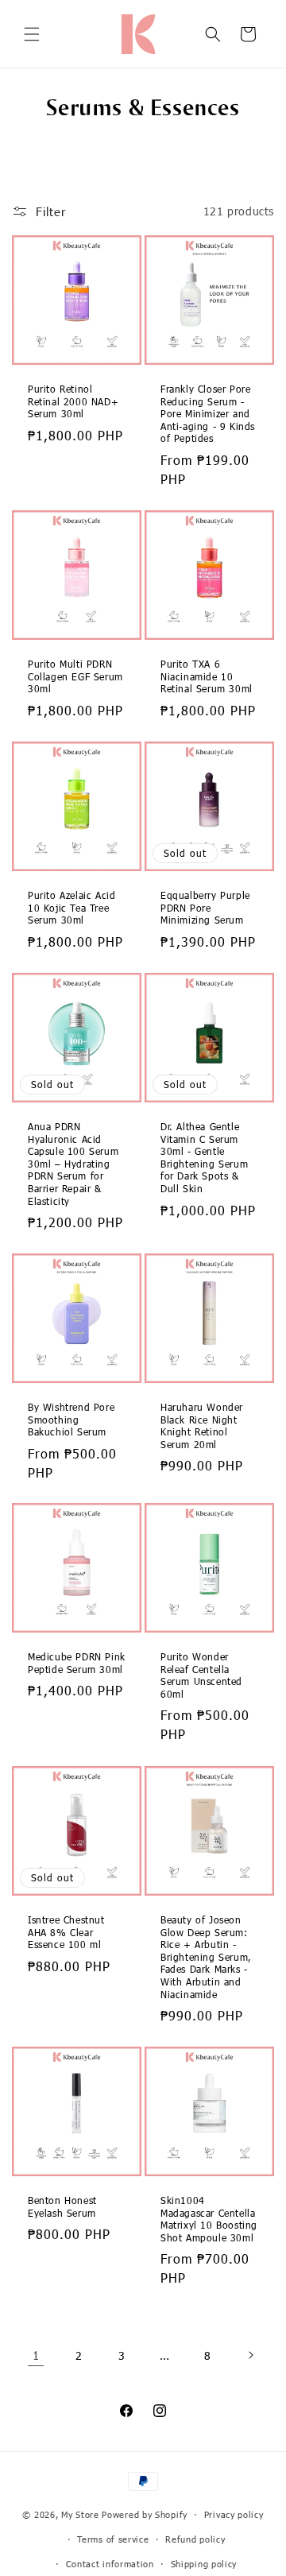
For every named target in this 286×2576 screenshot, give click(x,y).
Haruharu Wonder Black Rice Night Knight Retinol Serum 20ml (202, 1426)
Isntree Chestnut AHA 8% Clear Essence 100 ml (66, 1932)
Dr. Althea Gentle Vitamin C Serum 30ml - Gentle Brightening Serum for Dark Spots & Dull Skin (204, 1157)
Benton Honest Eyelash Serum (62, 2206)
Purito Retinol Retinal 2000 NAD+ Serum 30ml (73, 401)
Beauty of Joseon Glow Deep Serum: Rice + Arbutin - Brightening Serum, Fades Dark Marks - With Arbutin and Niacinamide (206, 1957)
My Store (80, 2514)
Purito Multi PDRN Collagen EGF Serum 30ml (75, 676)
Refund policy (195, 2539)
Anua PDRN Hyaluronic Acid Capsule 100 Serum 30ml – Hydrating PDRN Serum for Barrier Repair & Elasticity (73, 1164)
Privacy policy (234, 2514)
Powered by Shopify (145, 2514)
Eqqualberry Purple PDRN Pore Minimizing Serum (205, 907)
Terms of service (113, 2539)
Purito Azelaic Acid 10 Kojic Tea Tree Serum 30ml (71, 907)
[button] (32, 34)
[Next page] (250, 2355)
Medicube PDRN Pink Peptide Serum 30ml (77, 1663)
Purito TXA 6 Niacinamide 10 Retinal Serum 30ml (207, 676)
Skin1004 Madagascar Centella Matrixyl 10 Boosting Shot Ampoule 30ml (209, 2219)
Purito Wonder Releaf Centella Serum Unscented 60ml (201, 1675)
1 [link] (36, 2355)
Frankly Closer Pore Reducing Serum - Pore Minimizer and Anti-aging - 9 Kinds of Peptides (208, 413)
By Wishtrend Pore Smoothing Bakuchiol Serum (71, 1419)
